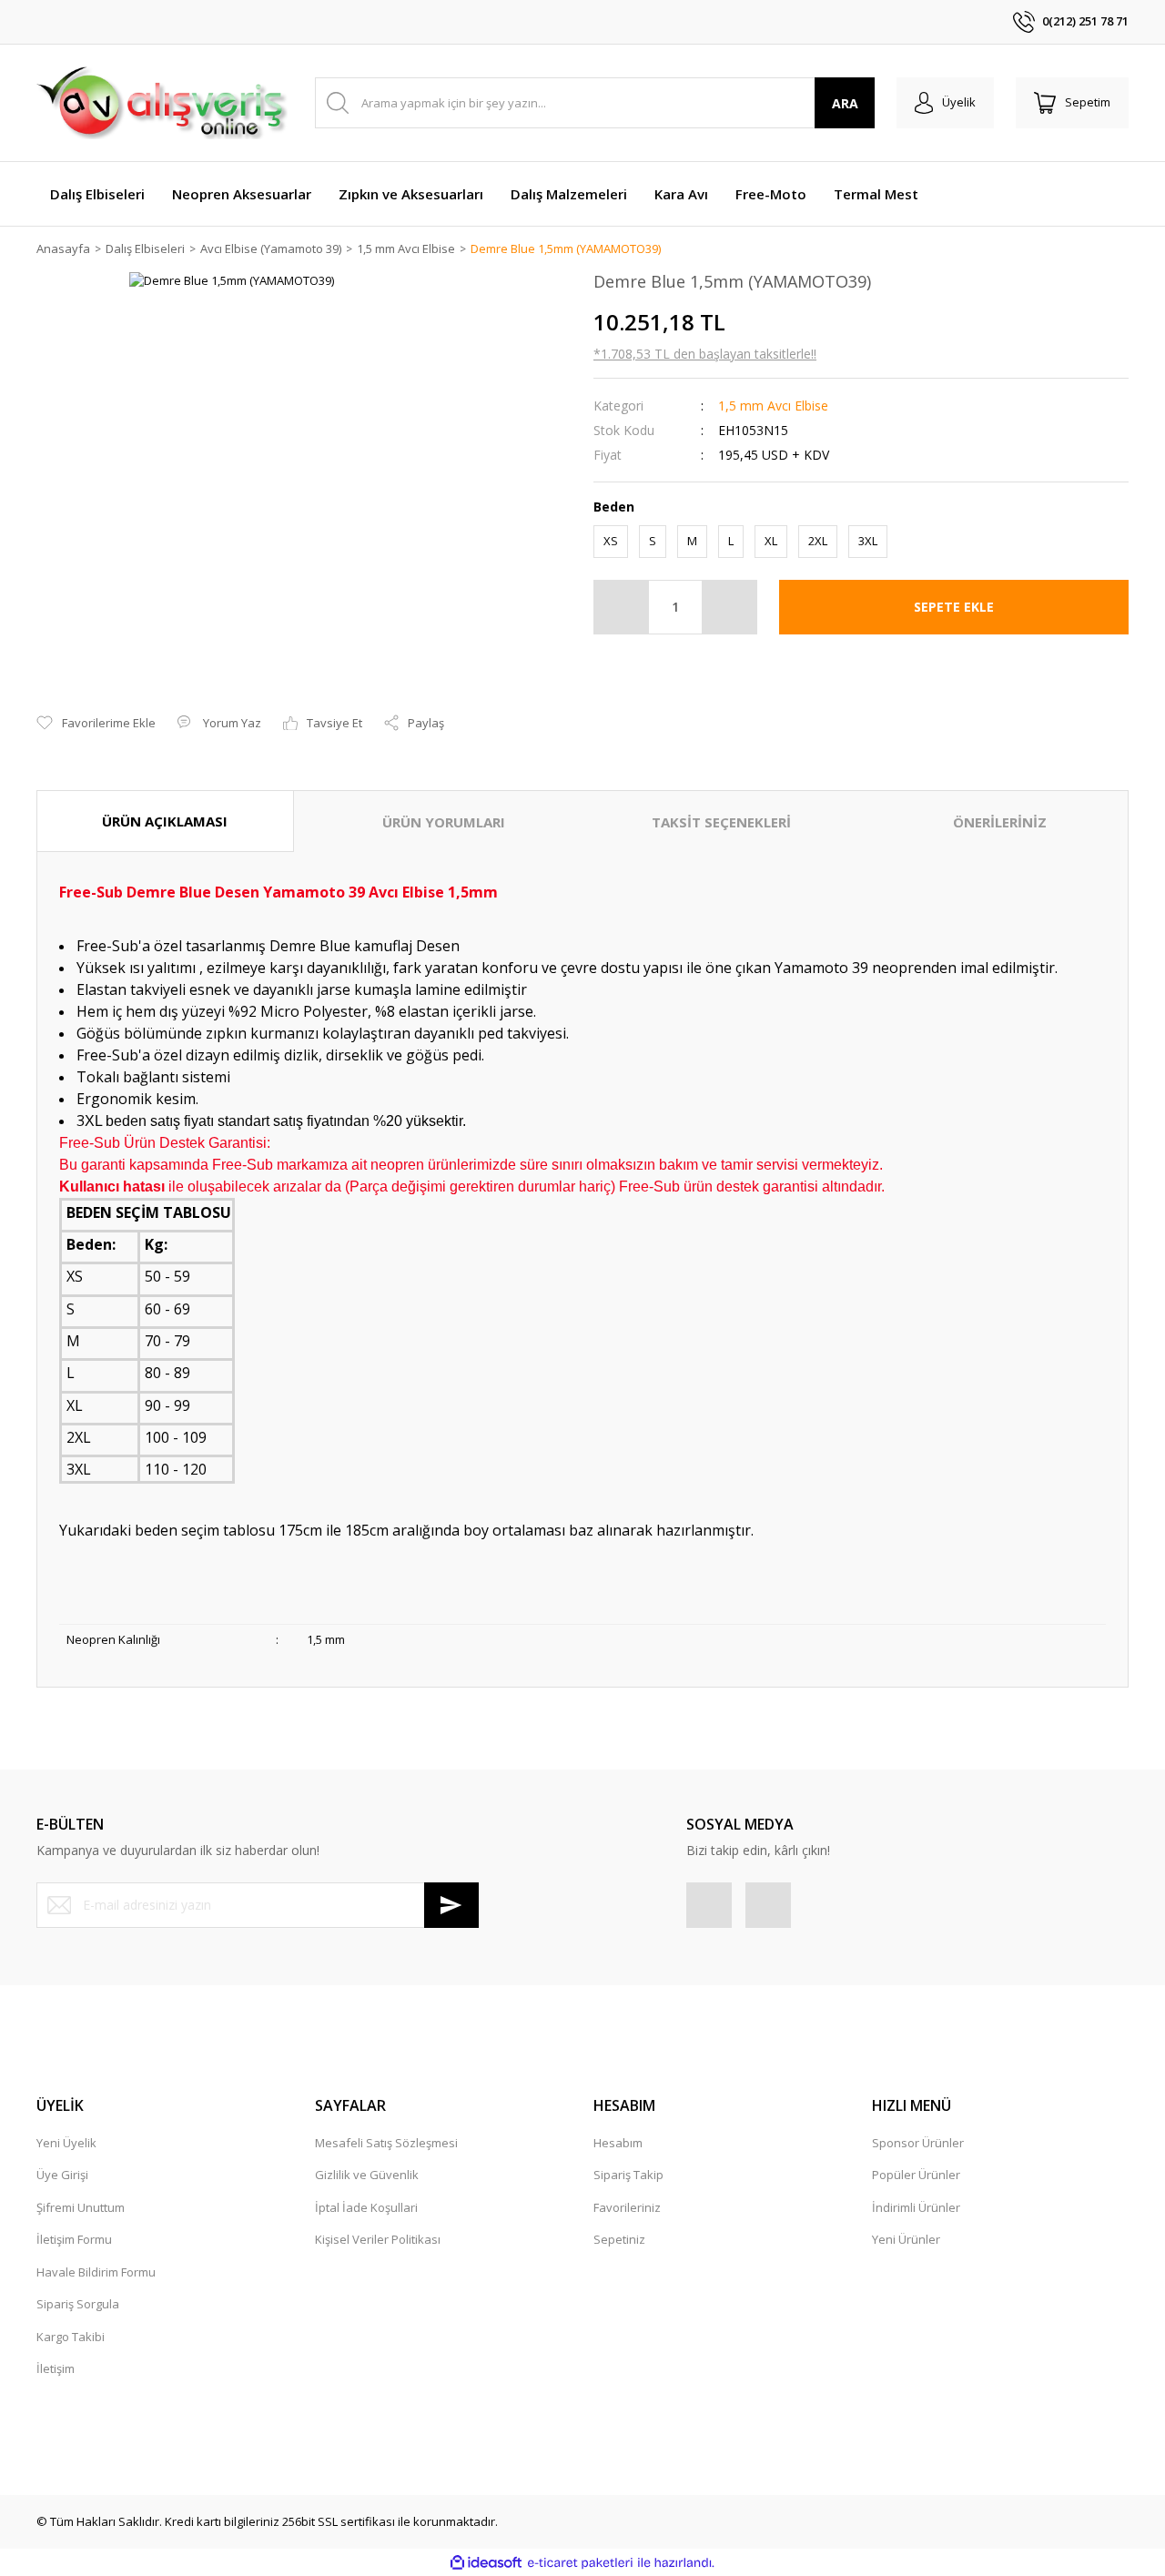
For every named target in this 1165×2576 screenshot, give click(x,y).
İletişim (56, 2368)
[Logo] (162, 103)
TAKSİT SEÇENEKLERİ (721, 822)
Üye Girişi (62, 2175)
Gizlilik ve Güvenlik (367, 2175)
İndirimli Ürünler (916, 2207)
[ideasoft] (486, 2563)
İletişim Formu (74, 2239)
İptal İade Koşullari (366, 2207)
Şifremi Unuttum (81, 2207)
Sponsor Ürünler (918, 2143)
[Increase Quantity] (729, 607)
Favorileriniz (627, 2207)
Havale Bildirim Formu (96, 2272)
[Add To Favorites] (96, 724)
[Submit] (451, 1905)
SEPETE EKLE (954, 607)
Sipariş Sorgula (78, 2304)
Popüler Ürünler (916, 2175)
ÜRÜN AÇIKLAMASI (165, 821)
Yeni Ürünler (906, 2239)
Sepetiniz (619, 2239)
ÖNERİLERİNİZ (1000, 822)
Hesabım (618, 2143)
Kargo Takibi (71, 2337)
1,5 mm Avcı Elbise (773, 406)
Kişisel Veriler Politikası (378, 2239)
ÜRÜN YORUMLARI (444, 822)
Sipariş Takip (628, 2175)
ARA (845, 103)
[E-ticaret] (580, 2563)
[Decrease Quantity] (622, 607)
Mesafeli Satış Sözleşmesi (386, 2143)
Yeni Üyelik (66, 2143)
